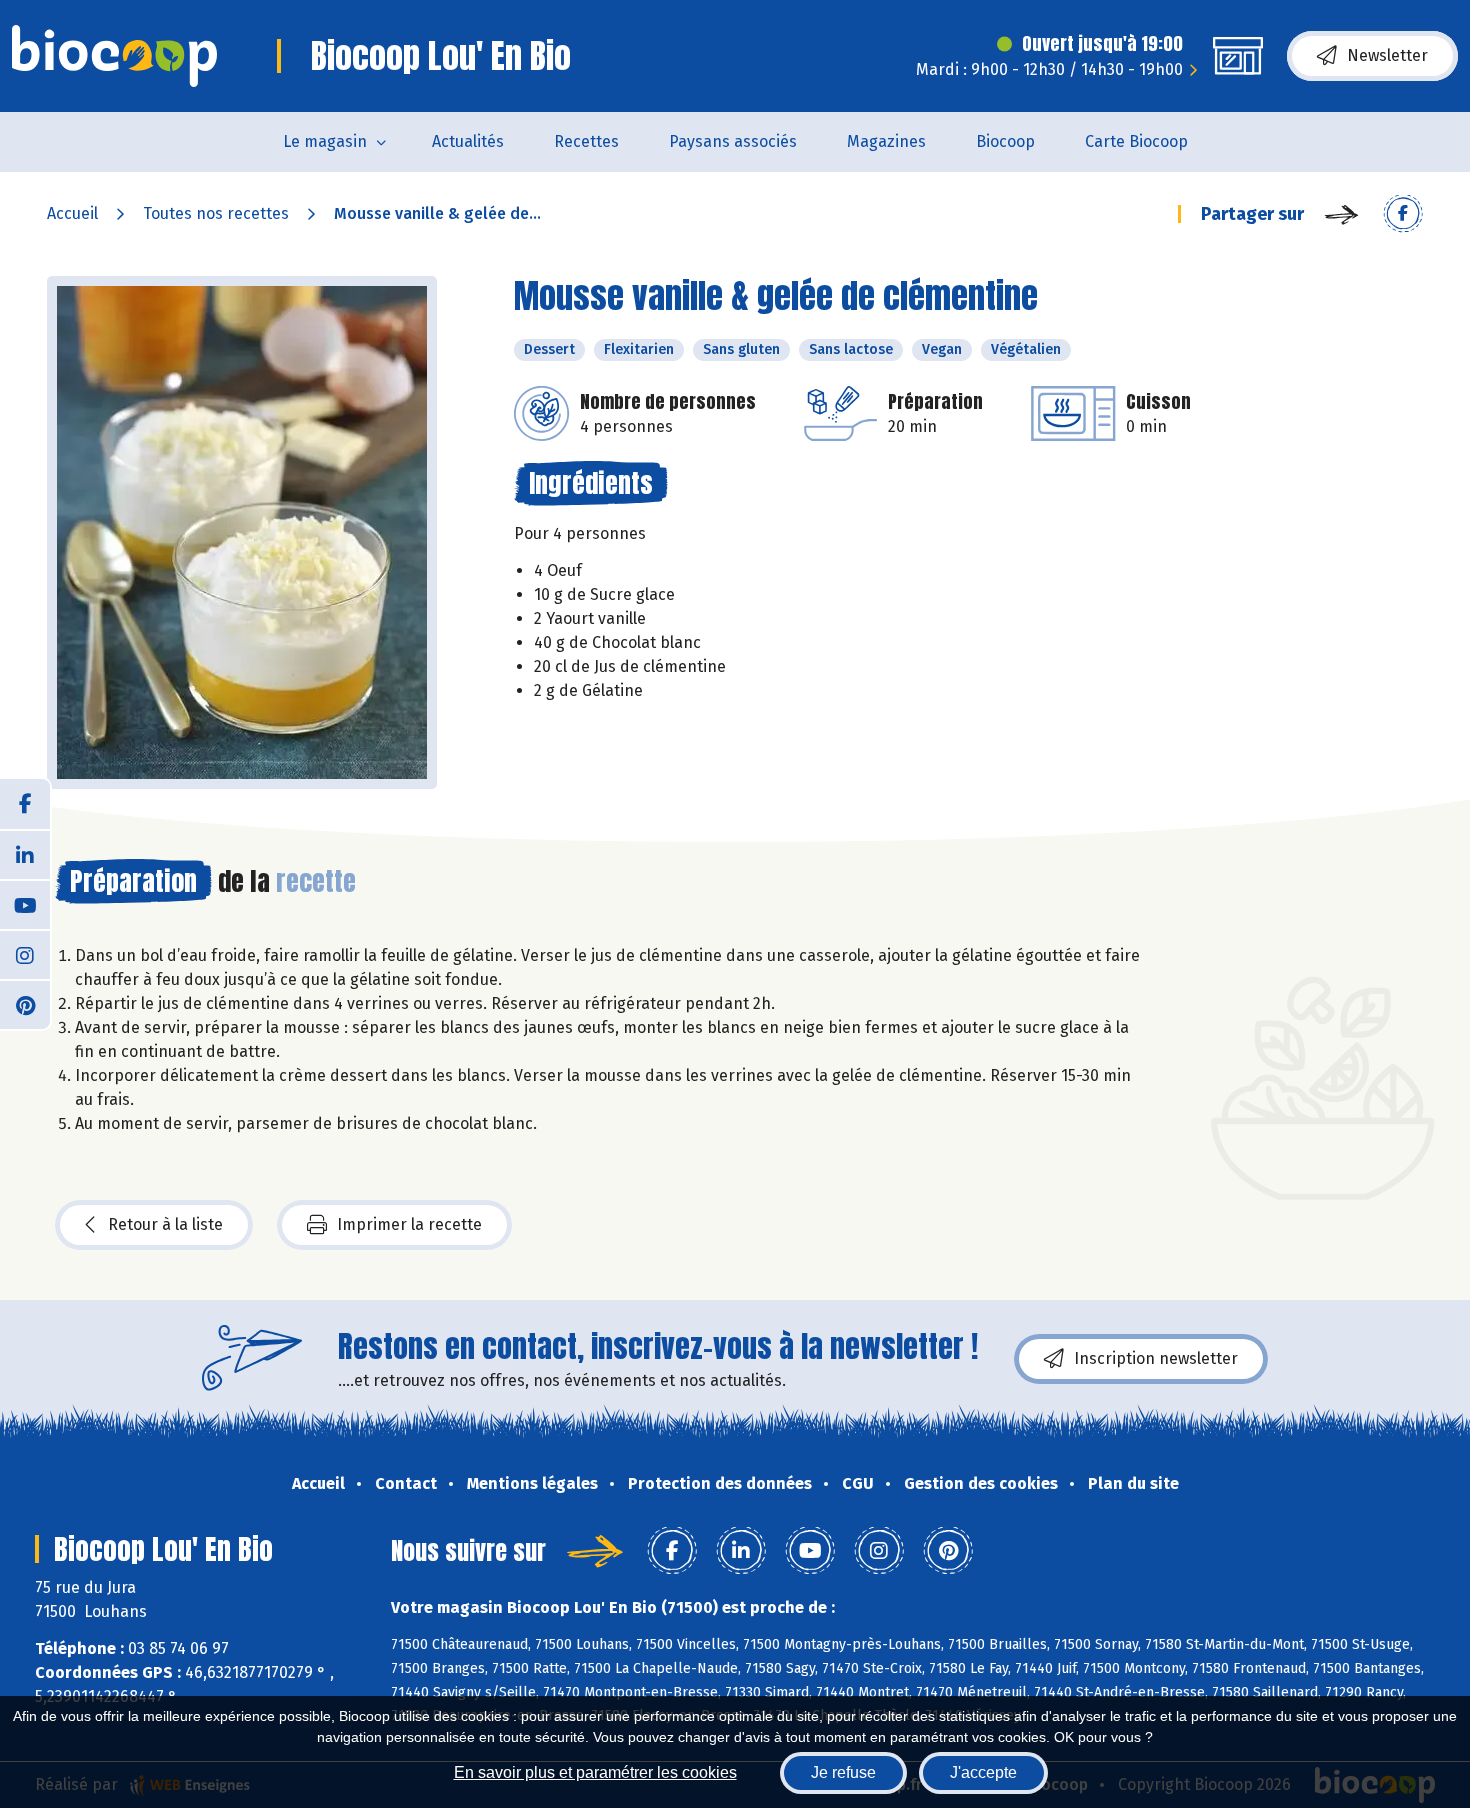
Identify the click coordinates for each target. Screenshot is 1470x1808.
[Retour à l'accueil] (114, 56)
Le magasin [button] (325, 141)
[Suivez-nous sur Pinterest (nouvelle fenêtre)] (25, 1004)
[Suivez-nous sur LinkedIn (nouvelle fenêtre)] (25, 854)
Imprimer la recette (409, 1224)
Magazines (886, 141)
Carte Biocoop (1136, 141)
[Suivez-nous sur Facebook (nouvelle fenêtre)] (25, 804)
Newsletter (1387, 55)
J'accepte (983, 1772)
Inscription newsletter (1156, 1358)
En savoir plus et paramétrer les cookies (595, 1772)
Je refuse (843, 1772)
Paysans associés (733, 141)
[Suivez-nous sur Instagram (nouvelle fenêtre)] (25, 954)
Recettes (586, 141)
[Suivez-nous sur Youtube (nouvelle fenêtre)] (25, 904)
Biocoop (1005, 141)
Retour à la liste (165, 1224)
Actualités (468, 141)
